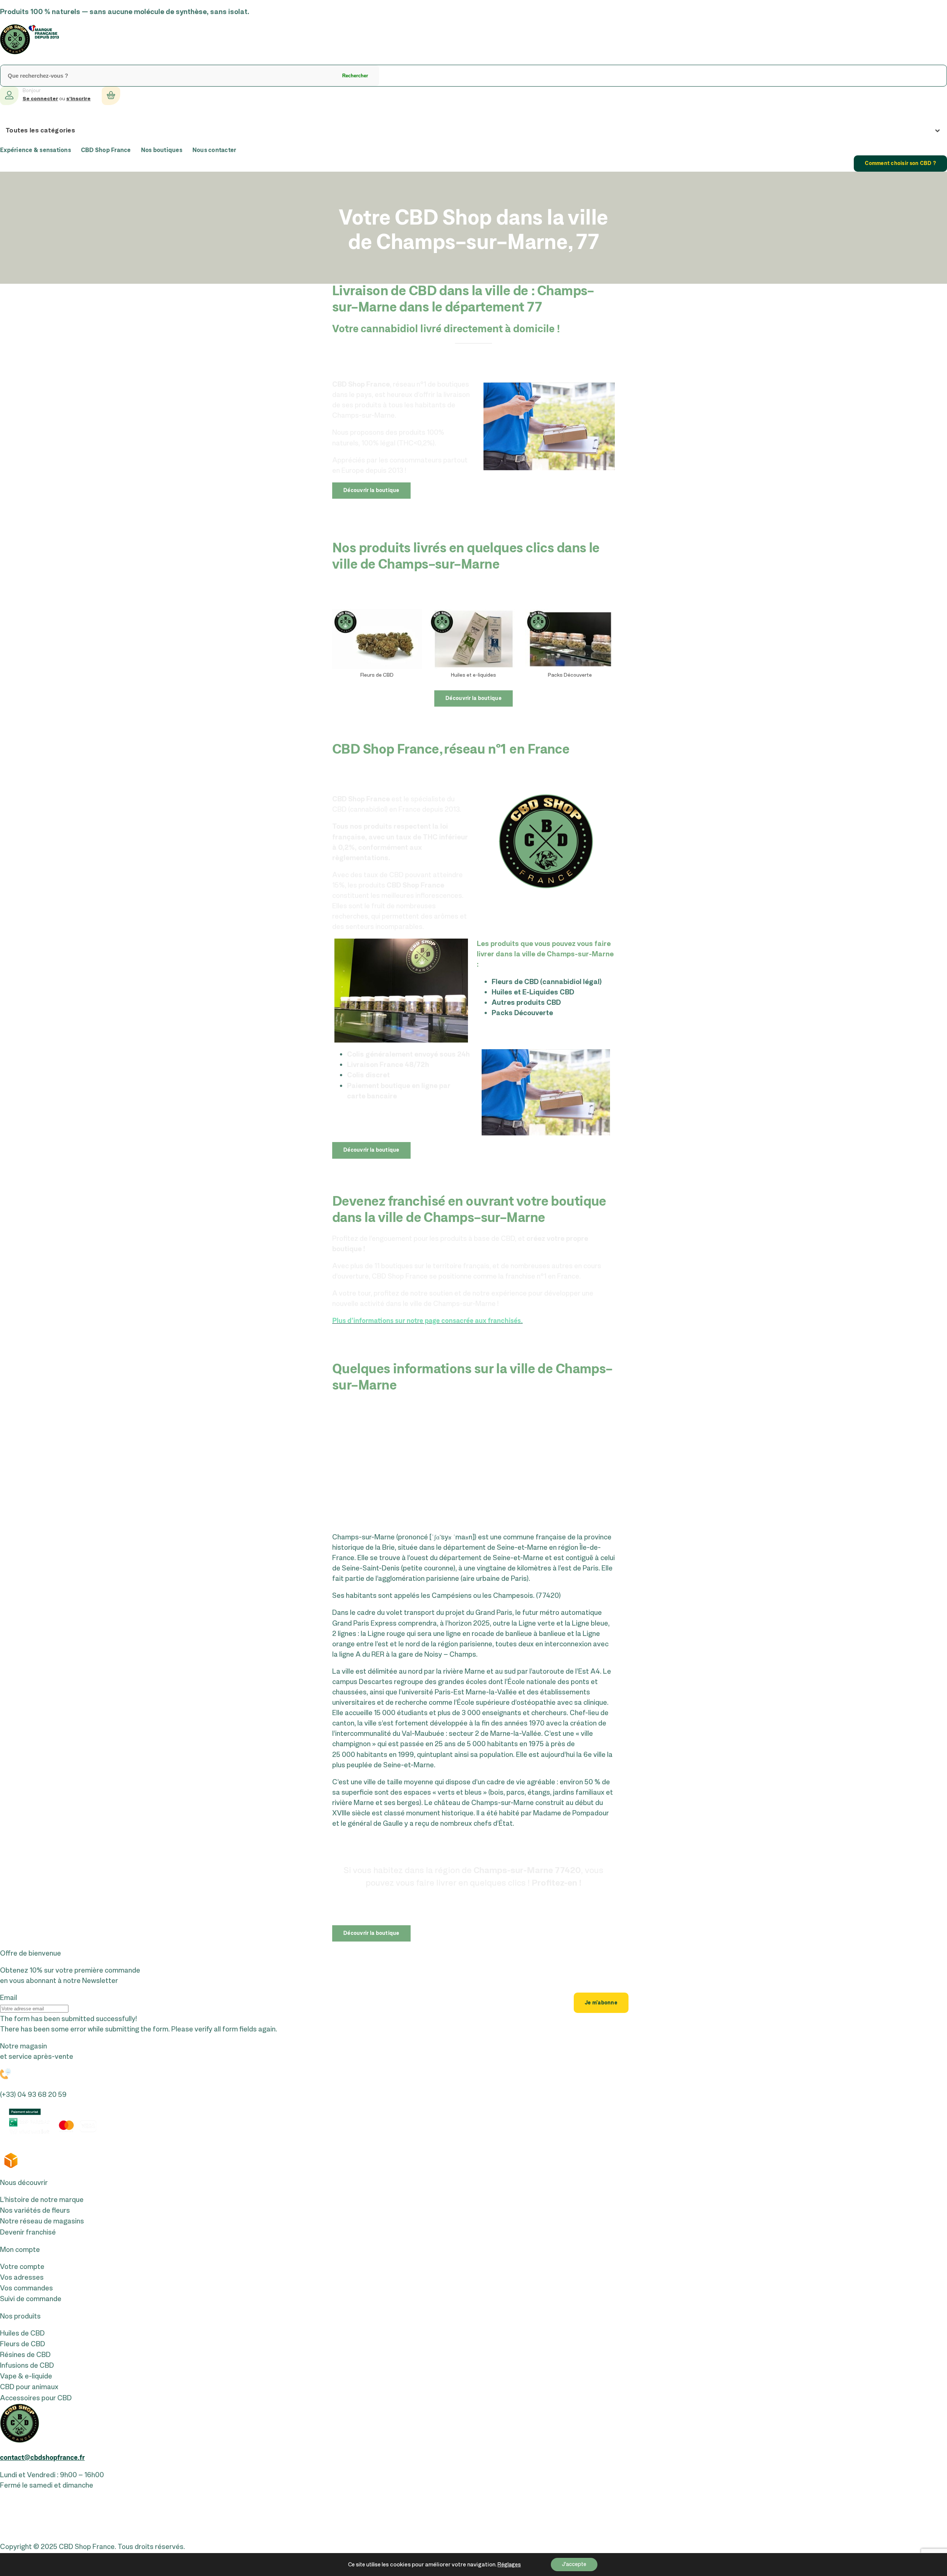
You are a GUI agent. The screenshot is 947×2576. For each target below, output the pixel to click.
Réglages (509, 2565)
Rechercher (355, 76)
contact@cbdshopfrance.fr (42, 2458)
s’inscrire (78, 99)
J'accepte (574, 2564)
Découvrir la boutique (371, 491)
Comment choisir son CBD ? (900, 164)
